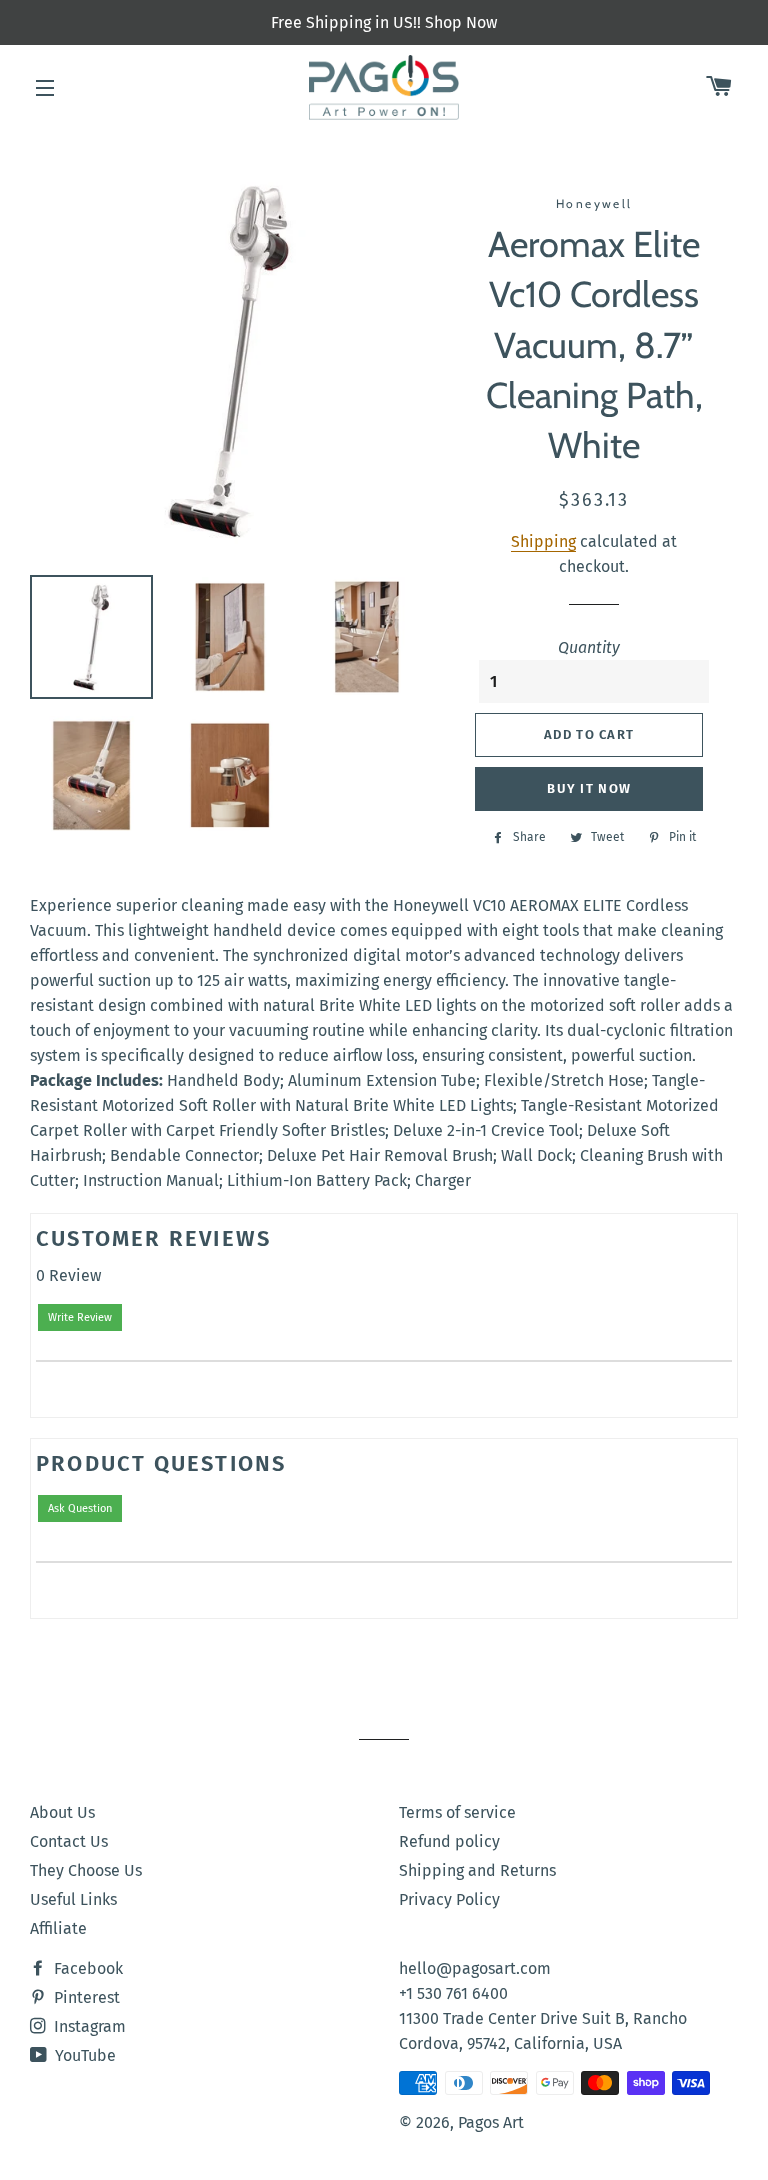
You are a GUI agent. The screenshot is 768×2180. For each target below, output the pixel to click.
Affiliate (58, 1928)
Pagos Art (491, 2122)
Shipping (543, 541)
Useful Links (73, 1899)
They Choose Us (86, 1870)
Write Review (80, 1317)
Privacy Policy (449, 1899)
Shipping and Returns (477, 1870)
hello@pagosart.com (475, 1968)
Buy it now (589, 788)
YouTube (83, 2055)
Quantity (589, 647)
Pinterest (85, 1997)
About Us (62, 1812)
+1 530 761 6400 (453, 1993)
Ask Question (80, 1508)
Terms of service (457, 1812)
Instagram (88, 2026)
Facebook (86, 1968)
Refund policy (449, 1841)
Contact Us (69, 1841)
